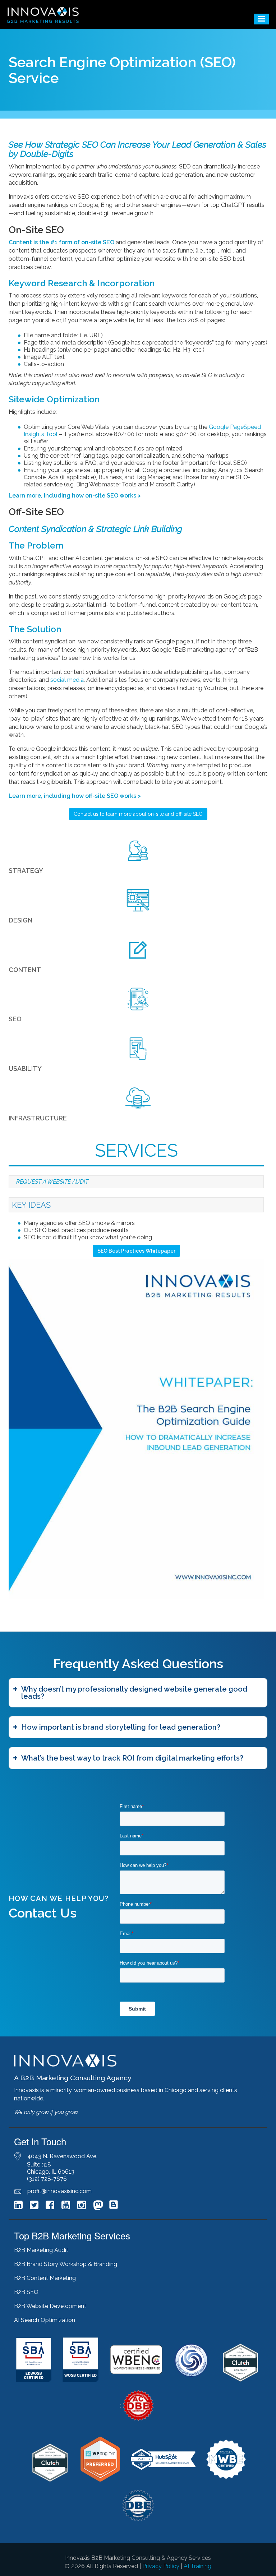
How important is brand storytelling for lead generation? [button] (121, 1727)
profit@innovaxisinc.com (59, 2191)
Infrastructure (38, 1118)
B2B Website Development (50, 2306)
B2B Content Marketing (45, 2278)
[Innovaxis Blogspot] (114, 2208)
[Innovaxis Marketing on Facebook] (50, 2207)
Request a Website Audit (52, 1182)
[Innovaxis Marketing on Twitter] (34, 2207)
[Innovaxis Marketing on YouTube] (66, 2207)
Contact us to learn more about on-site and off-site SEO (138, 814)
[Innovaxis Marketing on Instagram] (82, 2207)
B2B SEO (26, 2292)
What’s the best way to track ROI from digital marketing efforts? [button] (132, 1758)
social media (67, 680)
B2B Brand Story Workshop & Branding (66, 2264)
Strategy (26, 871)
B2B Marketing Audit (41, 2250)
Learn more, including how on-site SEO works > (75, 496)
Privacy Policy (161, 2566)
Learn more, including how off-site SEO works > (75, 796)
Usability (25, 1069)
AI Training (197, 2566)
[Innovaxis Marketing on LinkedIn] (18, 2207)
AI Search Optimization (45, 2320)
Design (20, 920)
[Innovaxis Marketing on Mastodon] (98, 2206)
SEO (15, 1019)
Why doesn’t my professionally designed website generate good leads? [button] (134, 1693)
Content (25, 970)
